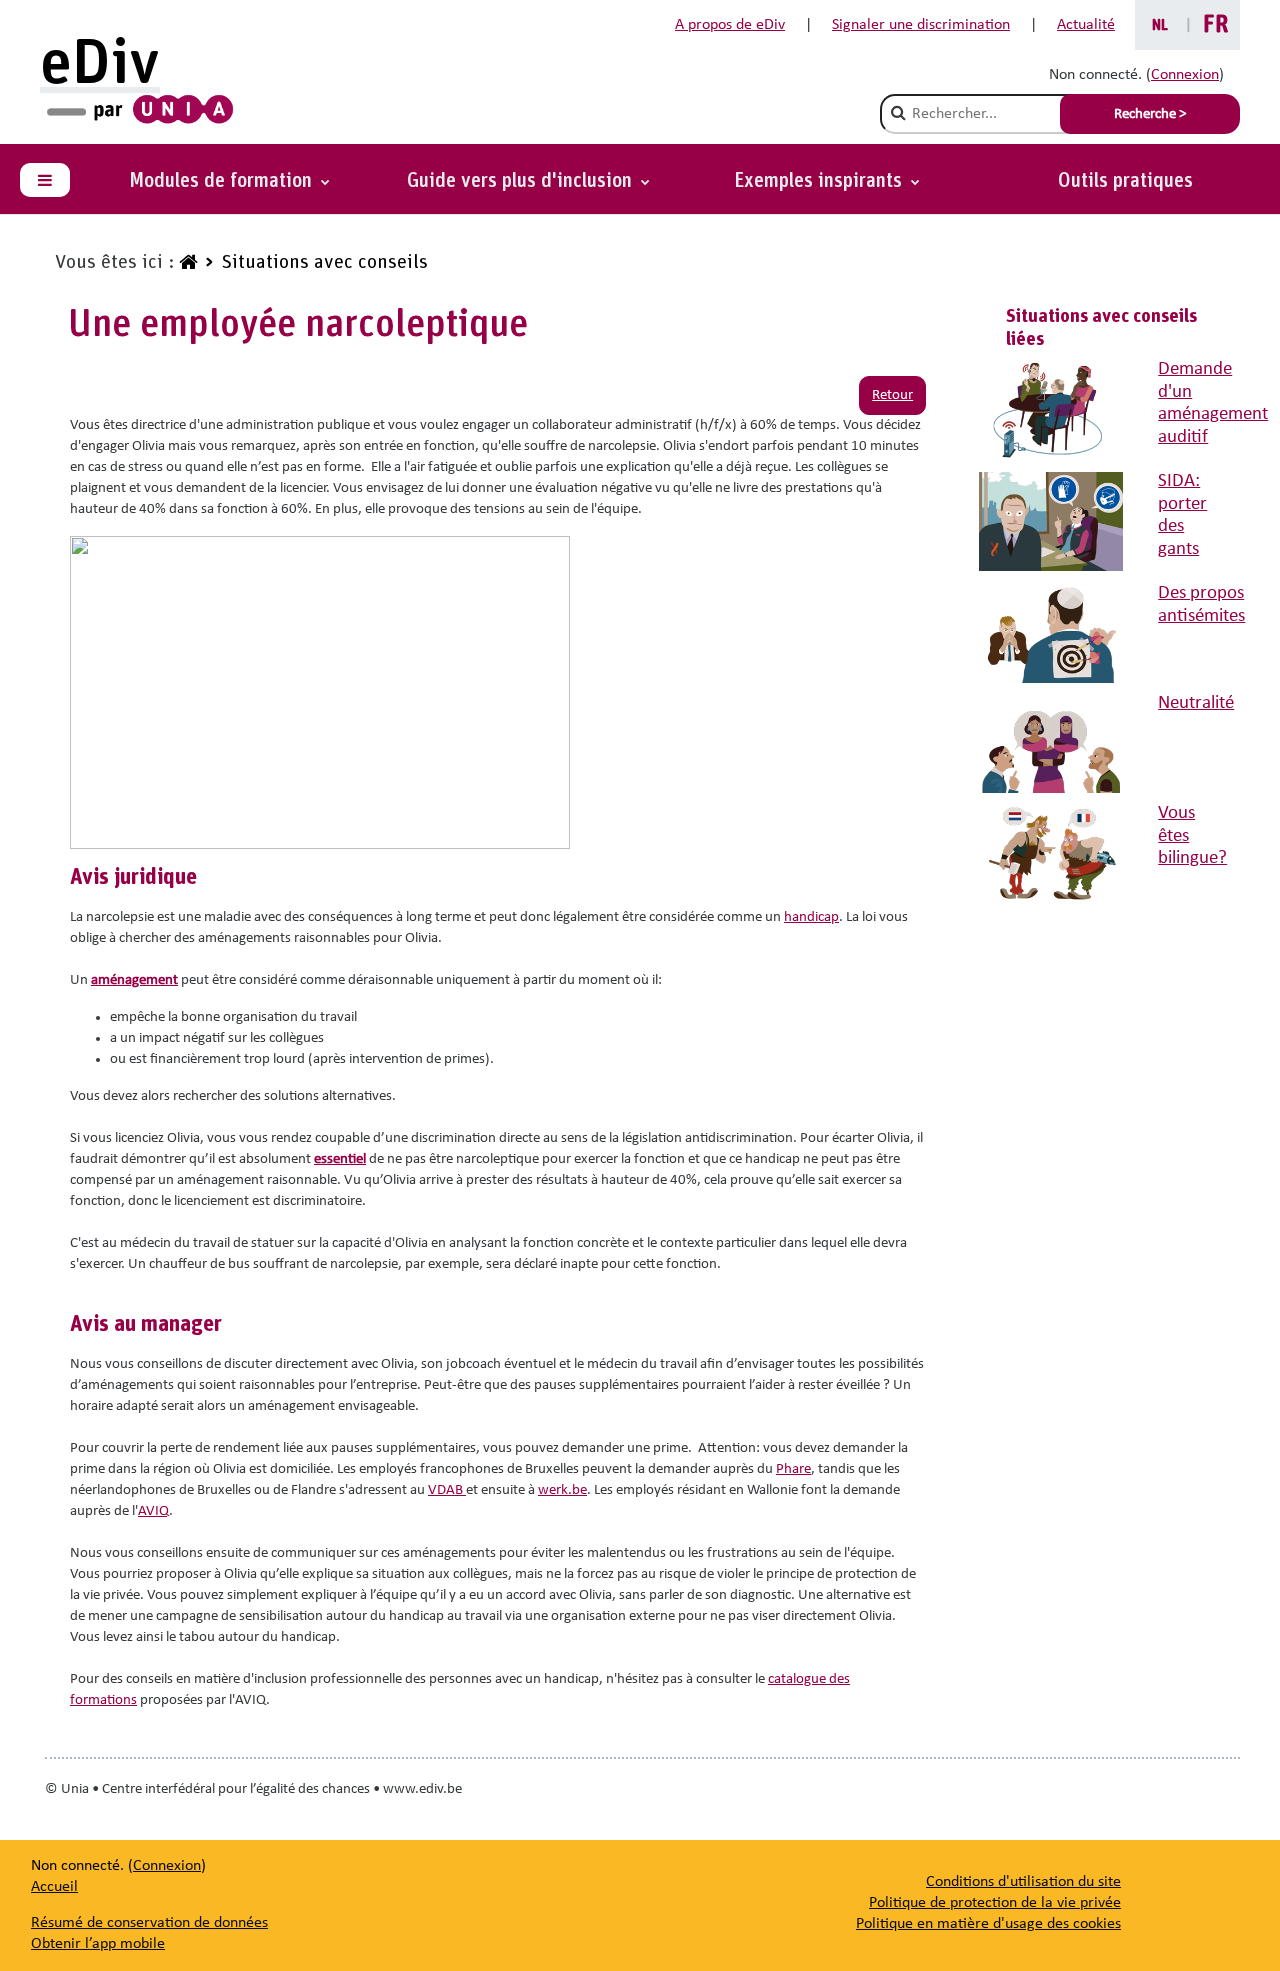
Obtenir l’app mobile (98, 1944)
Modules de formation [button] (223, 181)
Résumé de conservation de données (149, 1923)
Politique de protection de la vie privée (995, 1903)
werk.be (562, 1490)
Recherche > (1150, 114)
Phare (793, 1469)
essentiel (340, 1159)
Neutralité (1196, 703)
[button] (827, 181)
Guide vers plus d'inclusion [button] (522, 181)
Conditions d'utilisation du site (1023, 1882)
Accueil (54, 1887)
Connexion (1185, 75)
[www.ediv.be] (186, 263)
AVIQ (153, 1511)
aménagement (134, 980)
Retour (892, 395)
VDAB (447, 1490)
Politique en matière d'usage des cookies (988, 1924)
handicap (811, 917)
